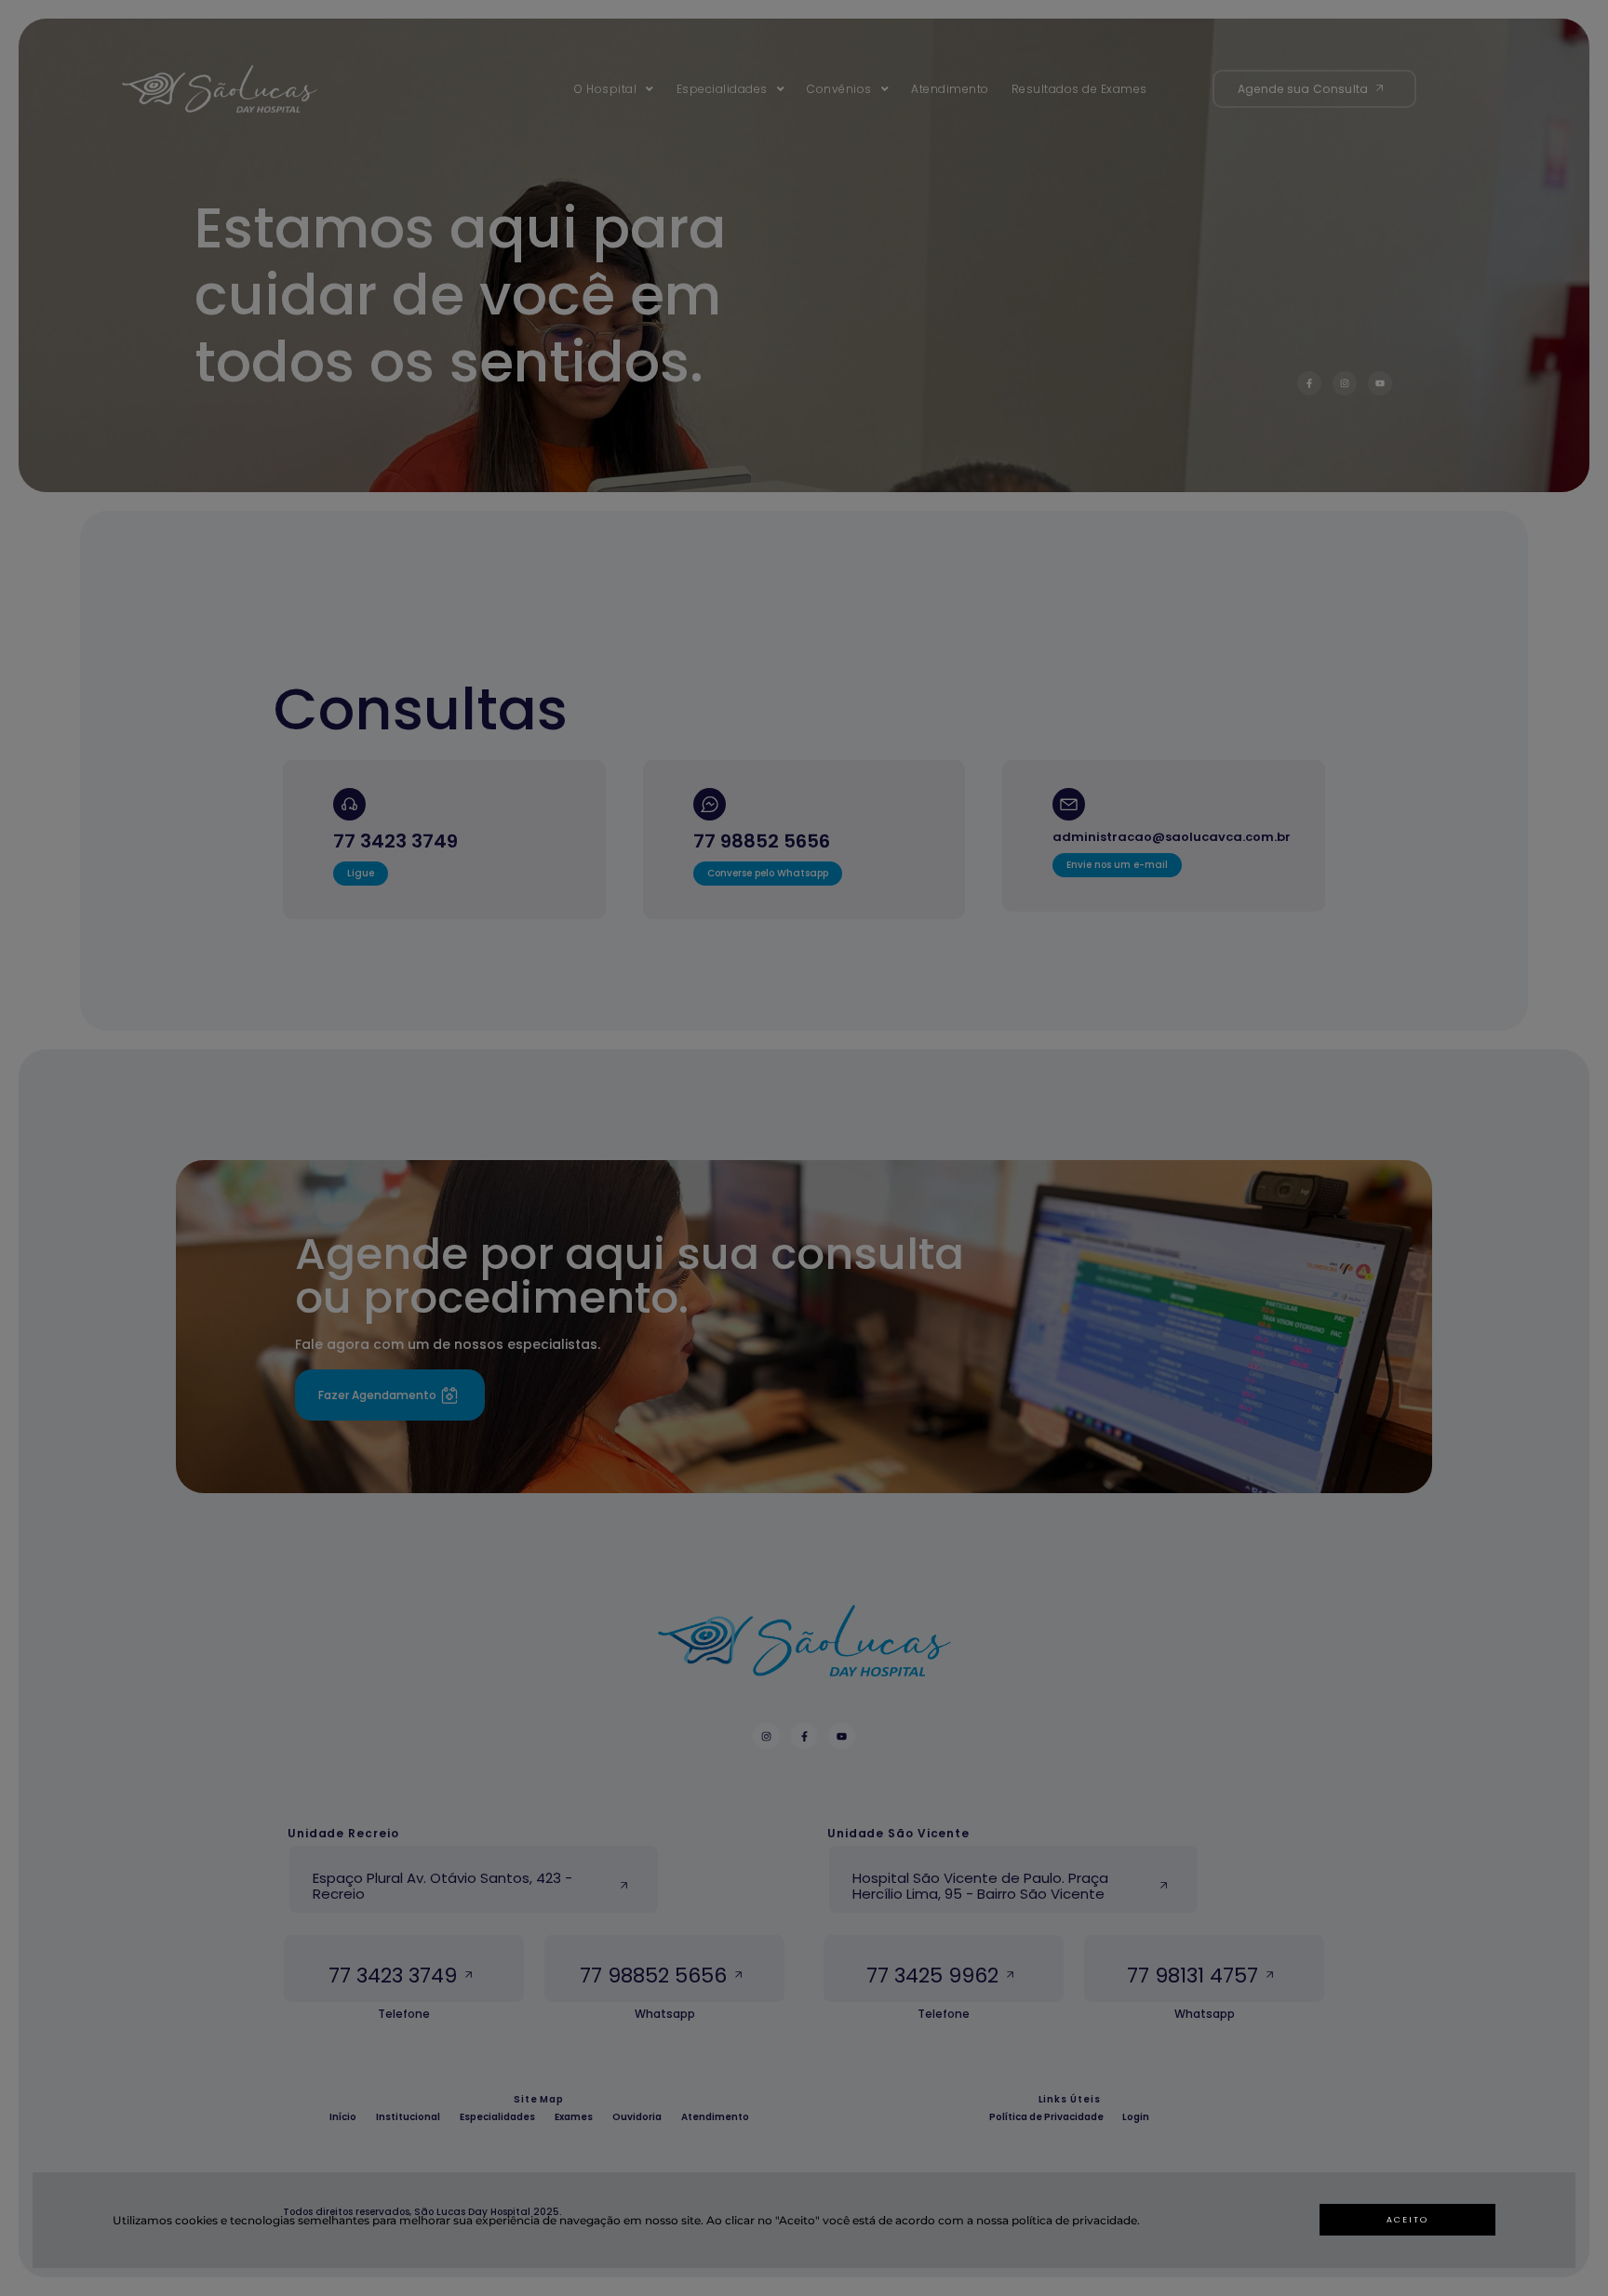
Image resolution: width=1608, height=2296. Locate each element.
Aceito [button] (1407, 2220)
